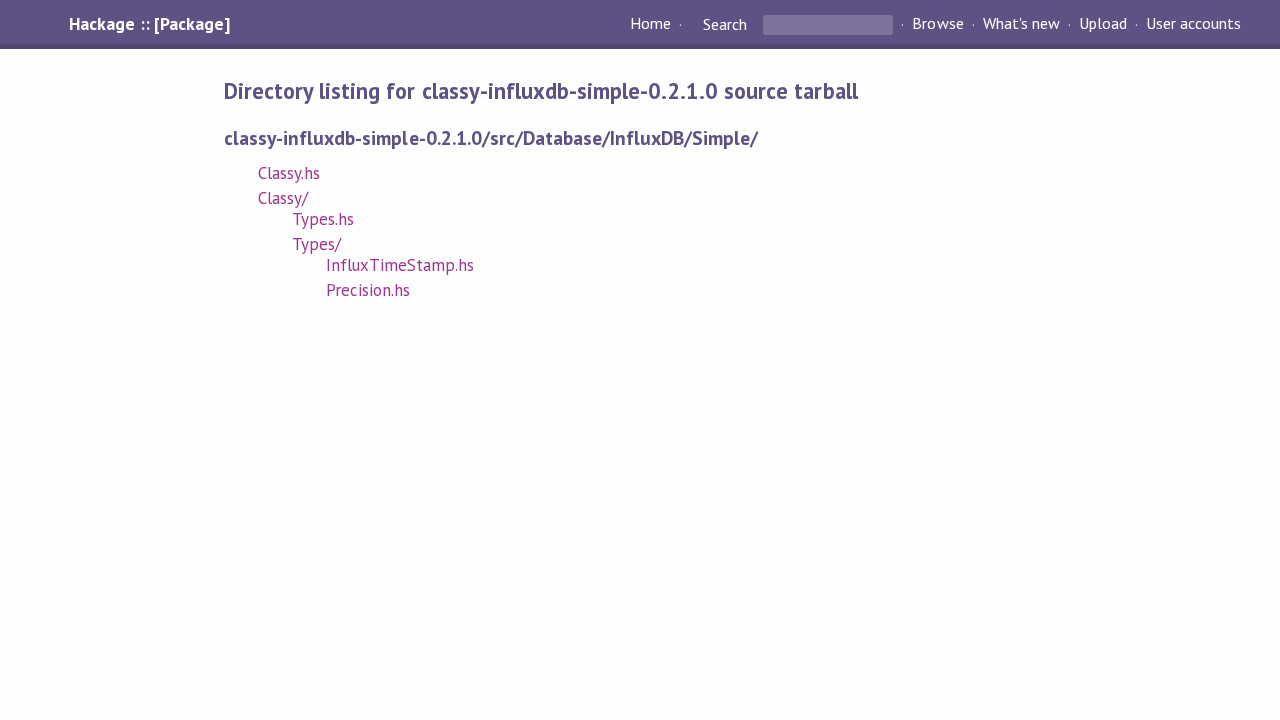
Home (650, 24)
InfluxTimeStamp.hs (400, 265)
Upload (1103, 24)
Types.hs (323, 219)
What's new (1021, 24)
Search (725, 24)
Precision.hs (368, 290)
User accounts (1193, 24)
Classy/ (283, 198)
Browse (937, 24)
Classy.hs (289, 173)
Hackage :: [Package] (149, 24)
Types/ (316, 244)
